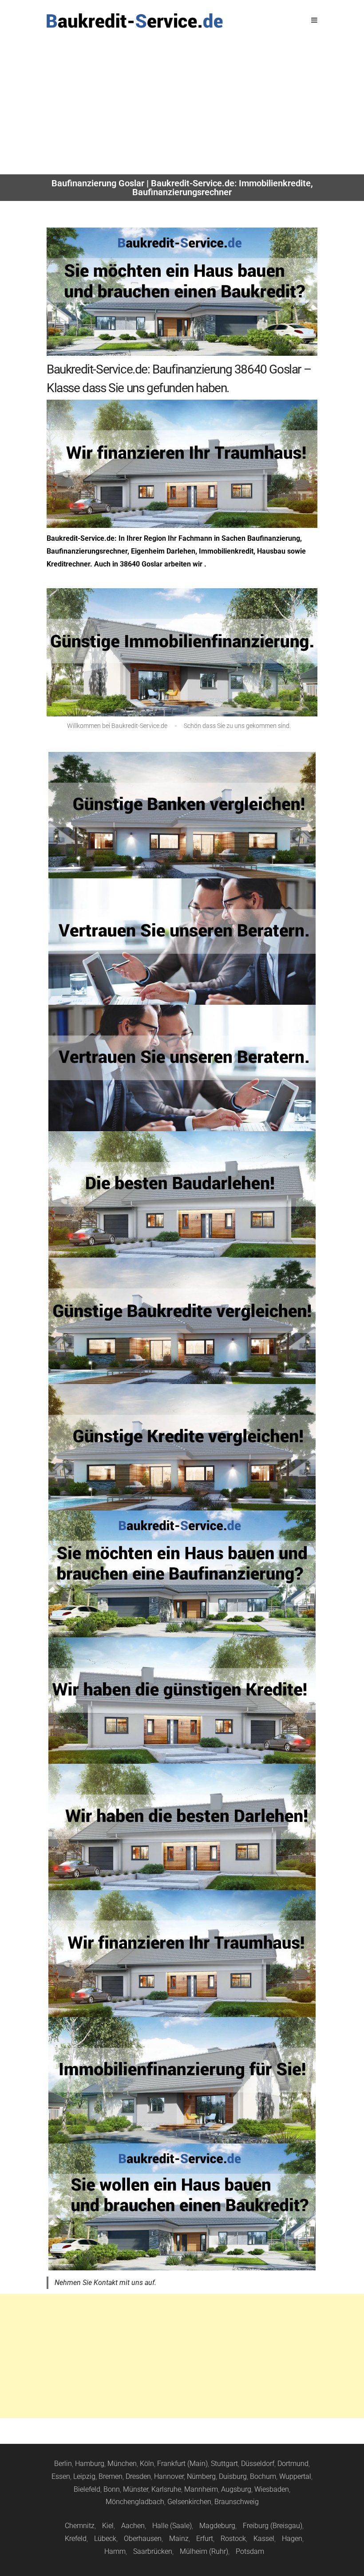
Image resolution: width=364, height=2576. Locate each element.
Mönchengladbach (135, 2502)
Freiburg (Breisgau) (273, 2526)
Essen (61, 2476)
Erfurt (205, 2539)
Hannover (169, 2476)
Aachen (133, 2526)
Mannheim (201, 2489)
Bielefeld (87, 2489)
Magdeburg (217, 2526)
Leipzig (84, 2476)
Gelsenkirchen (189, 2502)
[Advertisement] (182, 108)
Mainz (179, 2539)
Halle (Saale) (172, 2526)
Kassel (264, 2539)
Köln (147, 2464)
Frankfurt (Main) (182, 2464)
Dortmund (293, 2464)
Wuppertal (295, 2476)
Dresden (138, 2476)
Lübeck (105, 2539)
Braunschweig (237, 2502)
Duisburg (233, 2476)
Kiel (108, 2526)
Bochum (263, 2476)
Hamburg (90, 2464)
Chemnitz (80, 2526)
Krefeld (76, 2539)
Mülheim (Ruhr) (204, 2551)
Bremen (111, 2476)
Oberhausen (143, 2539)
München (122, 2464)
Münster (136, 2489)
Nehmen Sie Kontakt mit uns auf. (105, 2283)
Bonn (112, 2489)
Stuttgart (224, 2464)
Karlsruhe (166, 2489)
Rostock (233, 2539)
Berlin (63, 2464)
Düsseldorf (258, 2464)
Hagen (292, 2539)
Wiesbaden (272, 2489)
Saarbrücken (153, 2551)
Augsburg (236, 2489)
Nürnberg (201, 2476)
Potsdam (250, 2551)
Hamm (115, 2551)
